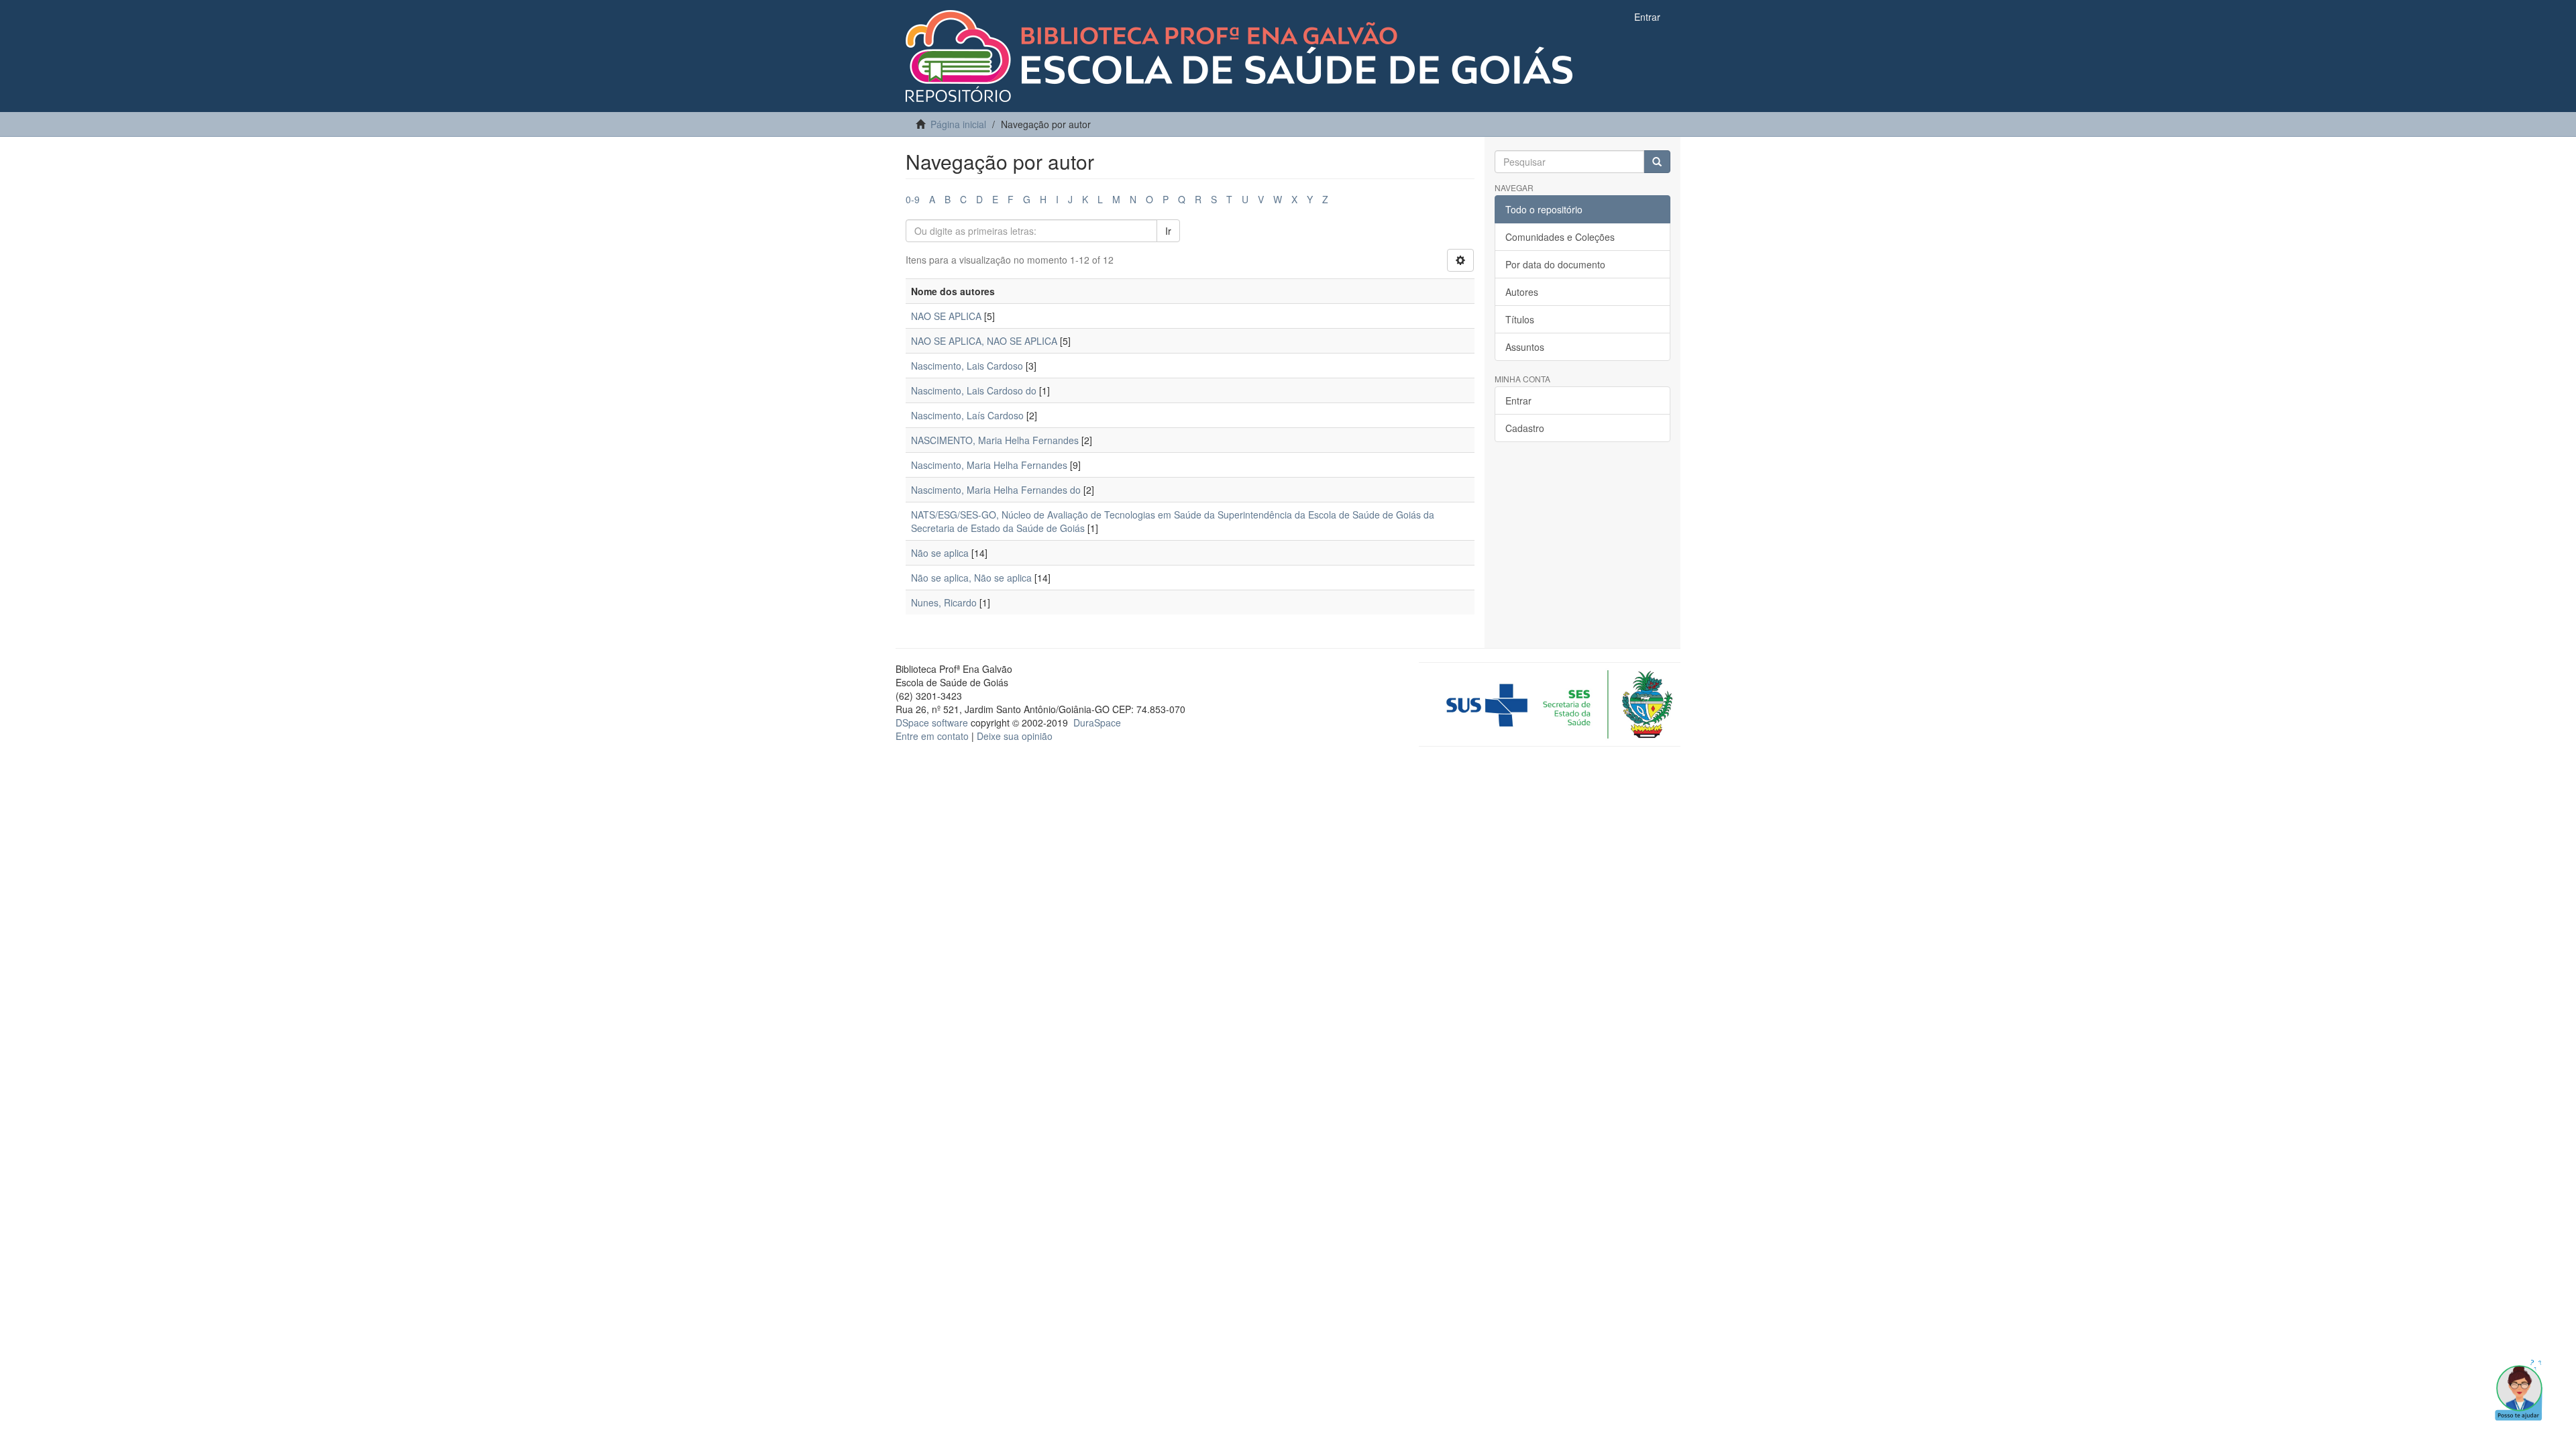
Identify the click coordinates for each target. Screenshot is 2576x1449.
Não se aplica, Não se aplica (971, 578)
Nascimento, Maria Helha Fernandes (989, 465)
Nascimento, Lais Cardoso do (974, 390)
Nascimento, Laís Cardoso (967, 415)
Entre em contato (932, 736)
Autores (1522, 292)
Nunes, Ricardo (944, 602)
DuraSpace (1097, 722)
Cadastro (1525, 428)
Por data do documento (1555, 264)
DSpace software (932, 722)
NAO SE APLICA (946, 316)
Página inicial (958, 124)
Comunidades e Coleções (1560, 237)
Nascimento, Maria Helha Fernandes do (996, 490)
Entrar (1518, 400)
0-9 (913, 199)
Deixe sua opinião (1015, 736)
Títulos (1520, 319)
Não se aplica (940, 553)
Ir (1168, 231)
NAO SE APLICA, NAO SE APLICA (984, 341)
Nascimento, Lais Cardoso (967, 366)
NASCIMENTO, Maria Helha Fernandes (995, 440)
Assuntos (1525, 347)
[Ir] (1657, 162)
